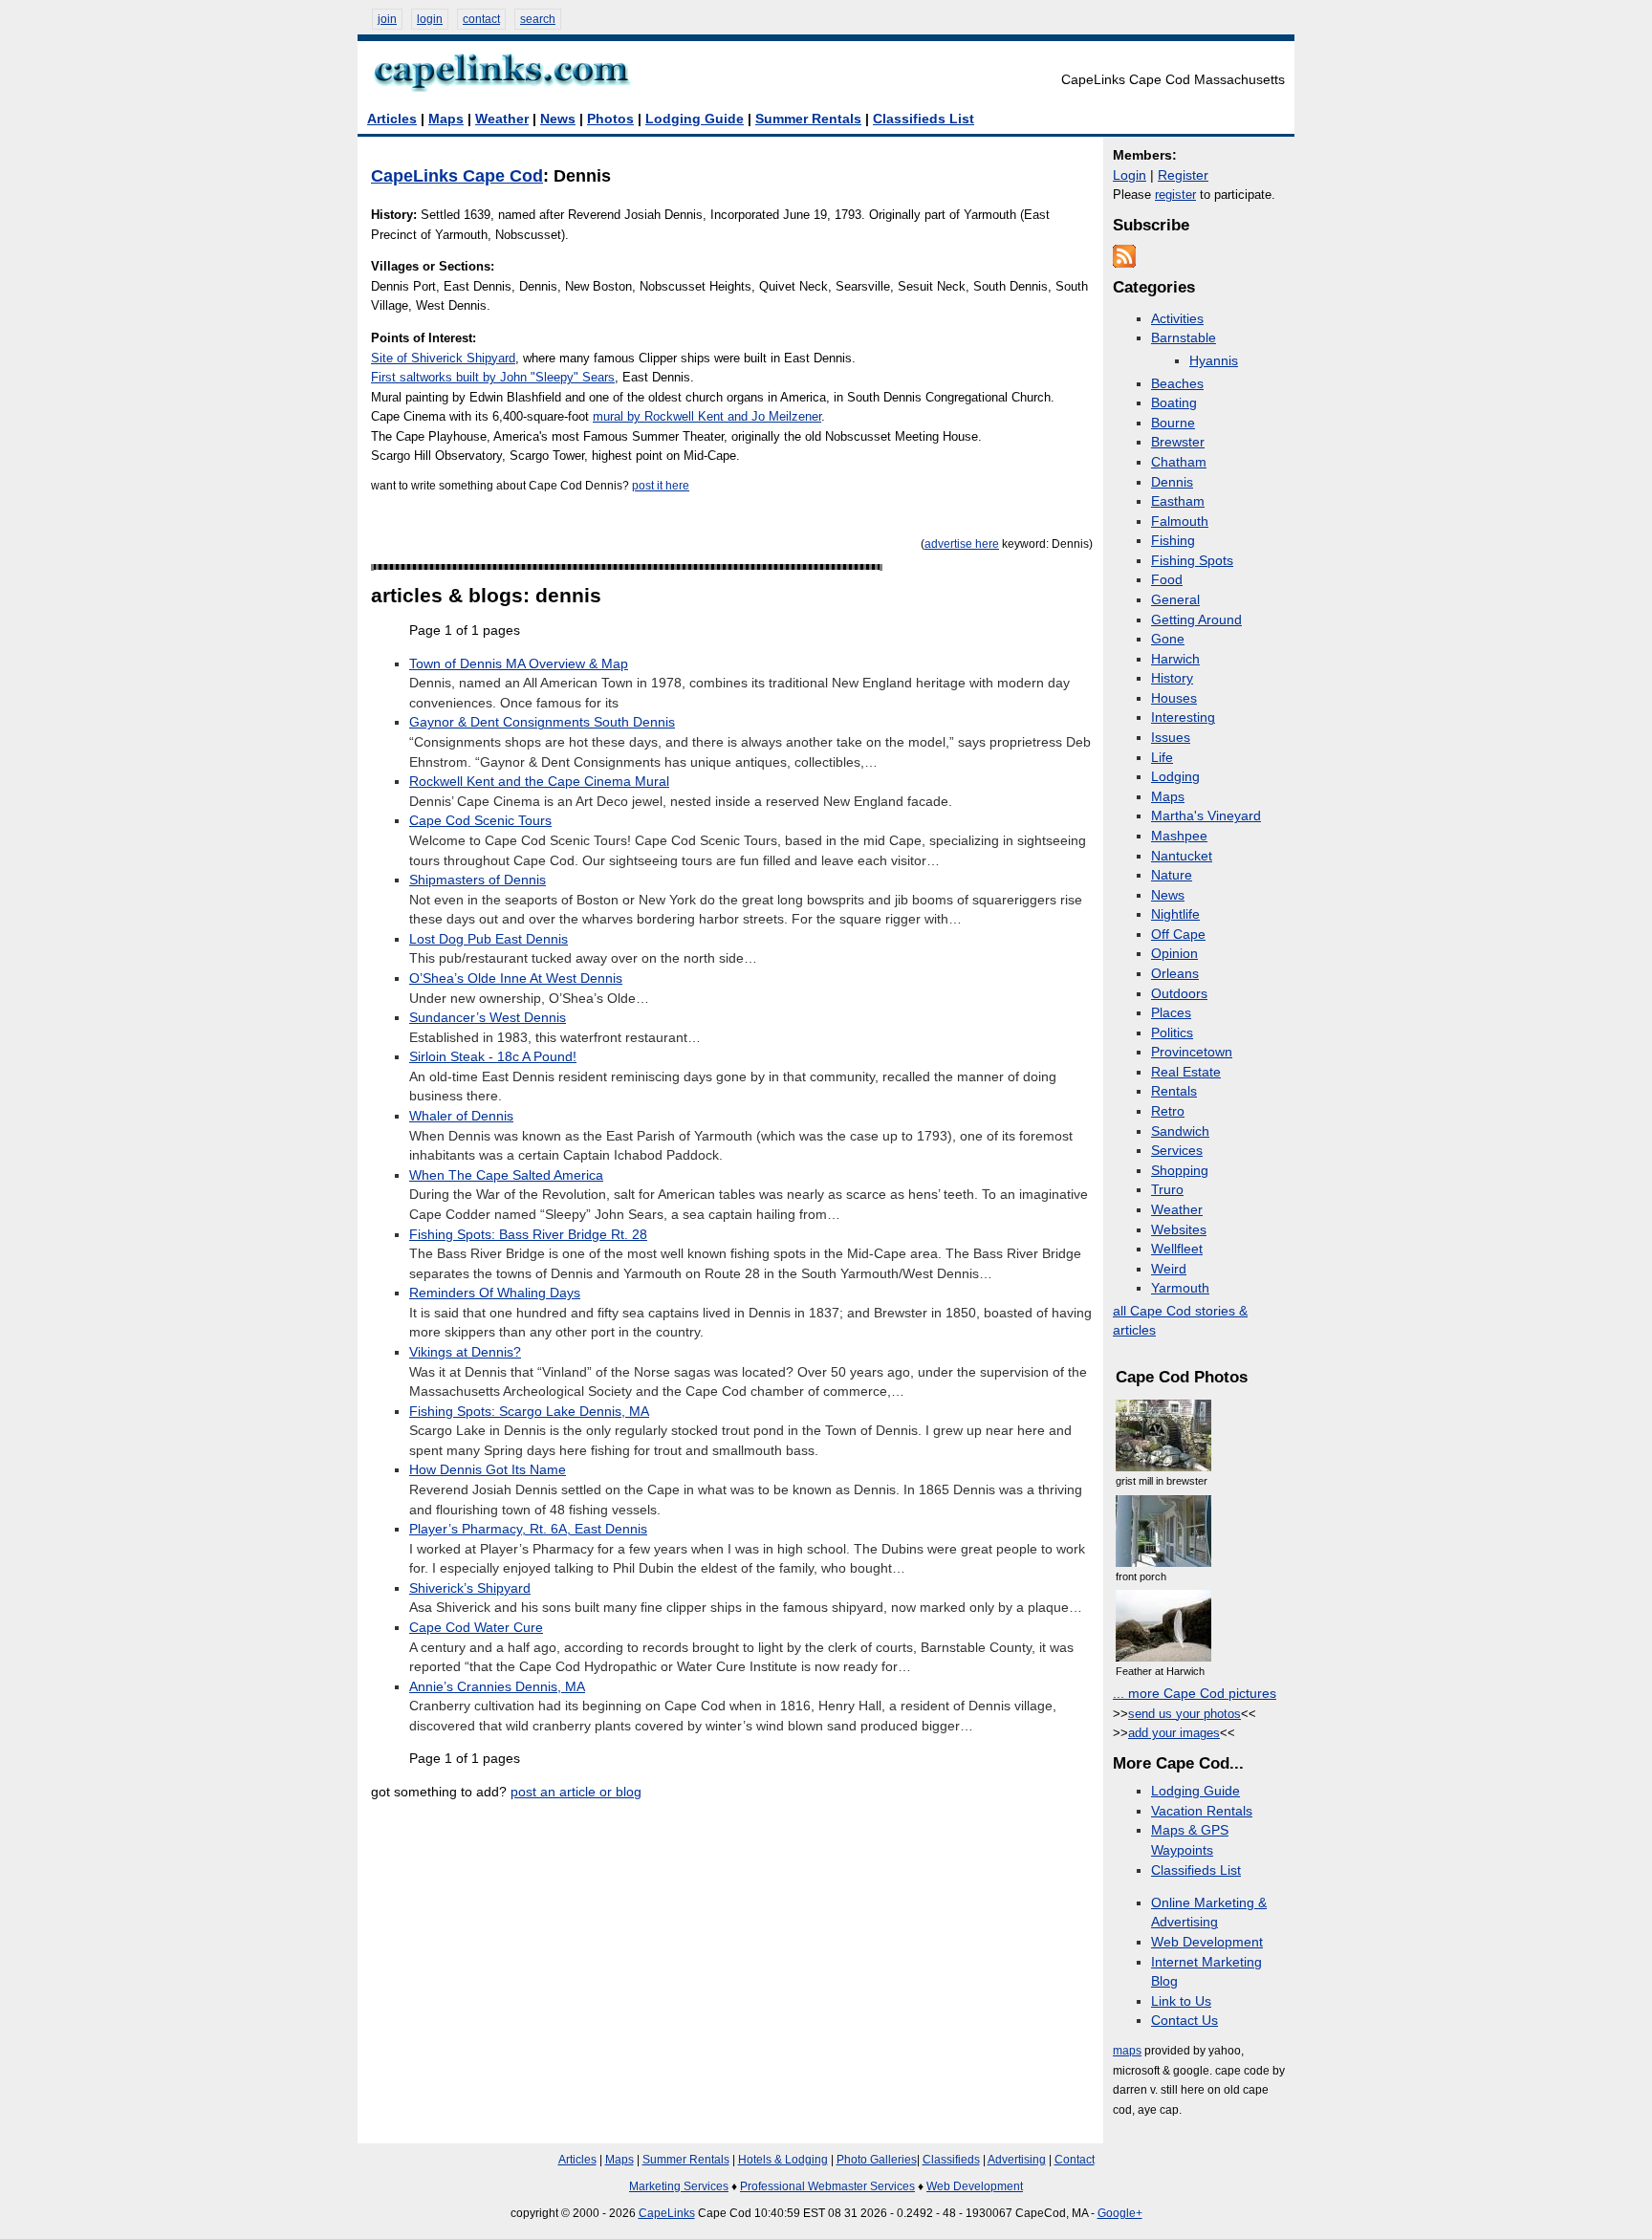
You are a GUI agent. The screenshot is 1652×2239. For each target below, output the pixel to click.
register (1175, 195)
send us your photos (1185, 1714)
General (1175, 600)
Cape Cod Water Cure (476, 1628)
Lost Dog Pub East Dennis (489, 939)
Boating (1174, 403)
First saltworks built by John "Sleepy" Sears (493, 377)
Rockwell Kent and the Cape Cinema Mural (539, 782)
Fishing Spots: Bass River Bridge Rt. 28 (528, 1235)
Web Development (1207, 1942)
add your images (1174, 1733)
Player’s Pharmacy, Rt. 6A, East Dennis (528, 1529)
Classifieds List (924, 119)
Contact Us (1185, 2021)
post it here (661, 486)
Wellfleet (1177, 1249)
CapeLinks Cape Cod (457, 176)
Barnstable (1184, 338)
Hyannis (1214, 361)
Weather (502, 119)
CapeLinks (667, 2213)
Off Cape (1178, 935)
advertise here (962, 544)
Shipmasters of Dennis (478, 880)
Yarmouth (1180, 1288)
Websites (1179, 1230)
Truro (1167, 1190)
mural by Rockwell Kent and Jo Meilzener (707, 416)
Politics (1172, 1033)
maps (1127, 2051)
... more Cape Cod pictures (1195, 1694)
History (1172, 678)
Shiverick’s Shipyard (470, 1588)
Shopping (1180, 1171)
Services (1177, 1151)
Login (1130, 175)
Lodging (1175, 777)
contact (481, 19)
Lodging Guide (695, 119)
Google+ (1120, 2213)
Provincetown (1192, 1052)
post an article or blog (576, 1792)
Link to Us (1181, 2001)
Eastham (1178, 501)
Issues (1171, 738)
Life (1162, 758)
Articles (392, 119)
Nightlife (1175, 914)
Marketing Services (679, 2186)
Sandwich (1180, 1131)
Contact (1075, 2160)
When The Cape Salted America (506, 1175)
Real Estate (1186, 1072)
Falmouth (1180, 522)
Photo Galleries (877, 2160)
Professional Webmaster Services (827, 2186)
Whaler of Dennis (461, 1116)
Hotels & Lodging (783, 2160)
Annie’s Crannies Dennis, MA (497, 1687)
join (387, 19)
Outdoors (1179, 994)
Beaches (1177, 384)
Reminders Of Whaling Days (495, 1293)
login (430, 19)
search (538, 19)
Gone (1168, 639)
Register (1183, 175)
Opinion (1174, 954)
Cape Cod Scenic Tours (480, 821)
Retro (1168, 1111)
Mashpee (1179, 836)
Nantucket (1182, 856)
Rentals (1174, 1091)
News (558, 119)
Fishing (1173, 541)
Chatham (1179, 462)
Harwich (1175, 659)
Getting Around (1196, 620)
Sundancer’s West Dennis (488, 1018)
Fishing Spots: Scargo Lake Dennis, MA (529, 1412)
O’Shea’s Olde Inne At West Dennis (516, 978)
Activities (1177, 319)
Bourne (1173, 423)
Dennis (1172, 482)
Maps (446, 119)
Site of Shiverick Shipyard (443, 358)
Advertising (1017, 2160)
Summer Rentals (808, 119)
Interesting (1183, 717)
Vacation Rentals (1202, 1811)
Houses (1174, 698)
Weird (1169, 1269)
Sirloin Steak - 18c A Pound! (493, 1057)
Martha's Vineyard (1206, 816)
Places (1171, 1013)
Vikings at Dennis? (465, 1352)
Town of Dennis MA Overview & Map (519, 664)
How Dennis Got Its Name (488, 1470)
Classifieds (951, 2160)
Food (1167, 580)
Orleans (1175, 974)
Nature (1172, 875)
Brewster (1178, 442)
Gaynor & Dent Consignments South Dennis (542, 722)
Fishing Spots (1192, 561)
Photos (610, 119)
